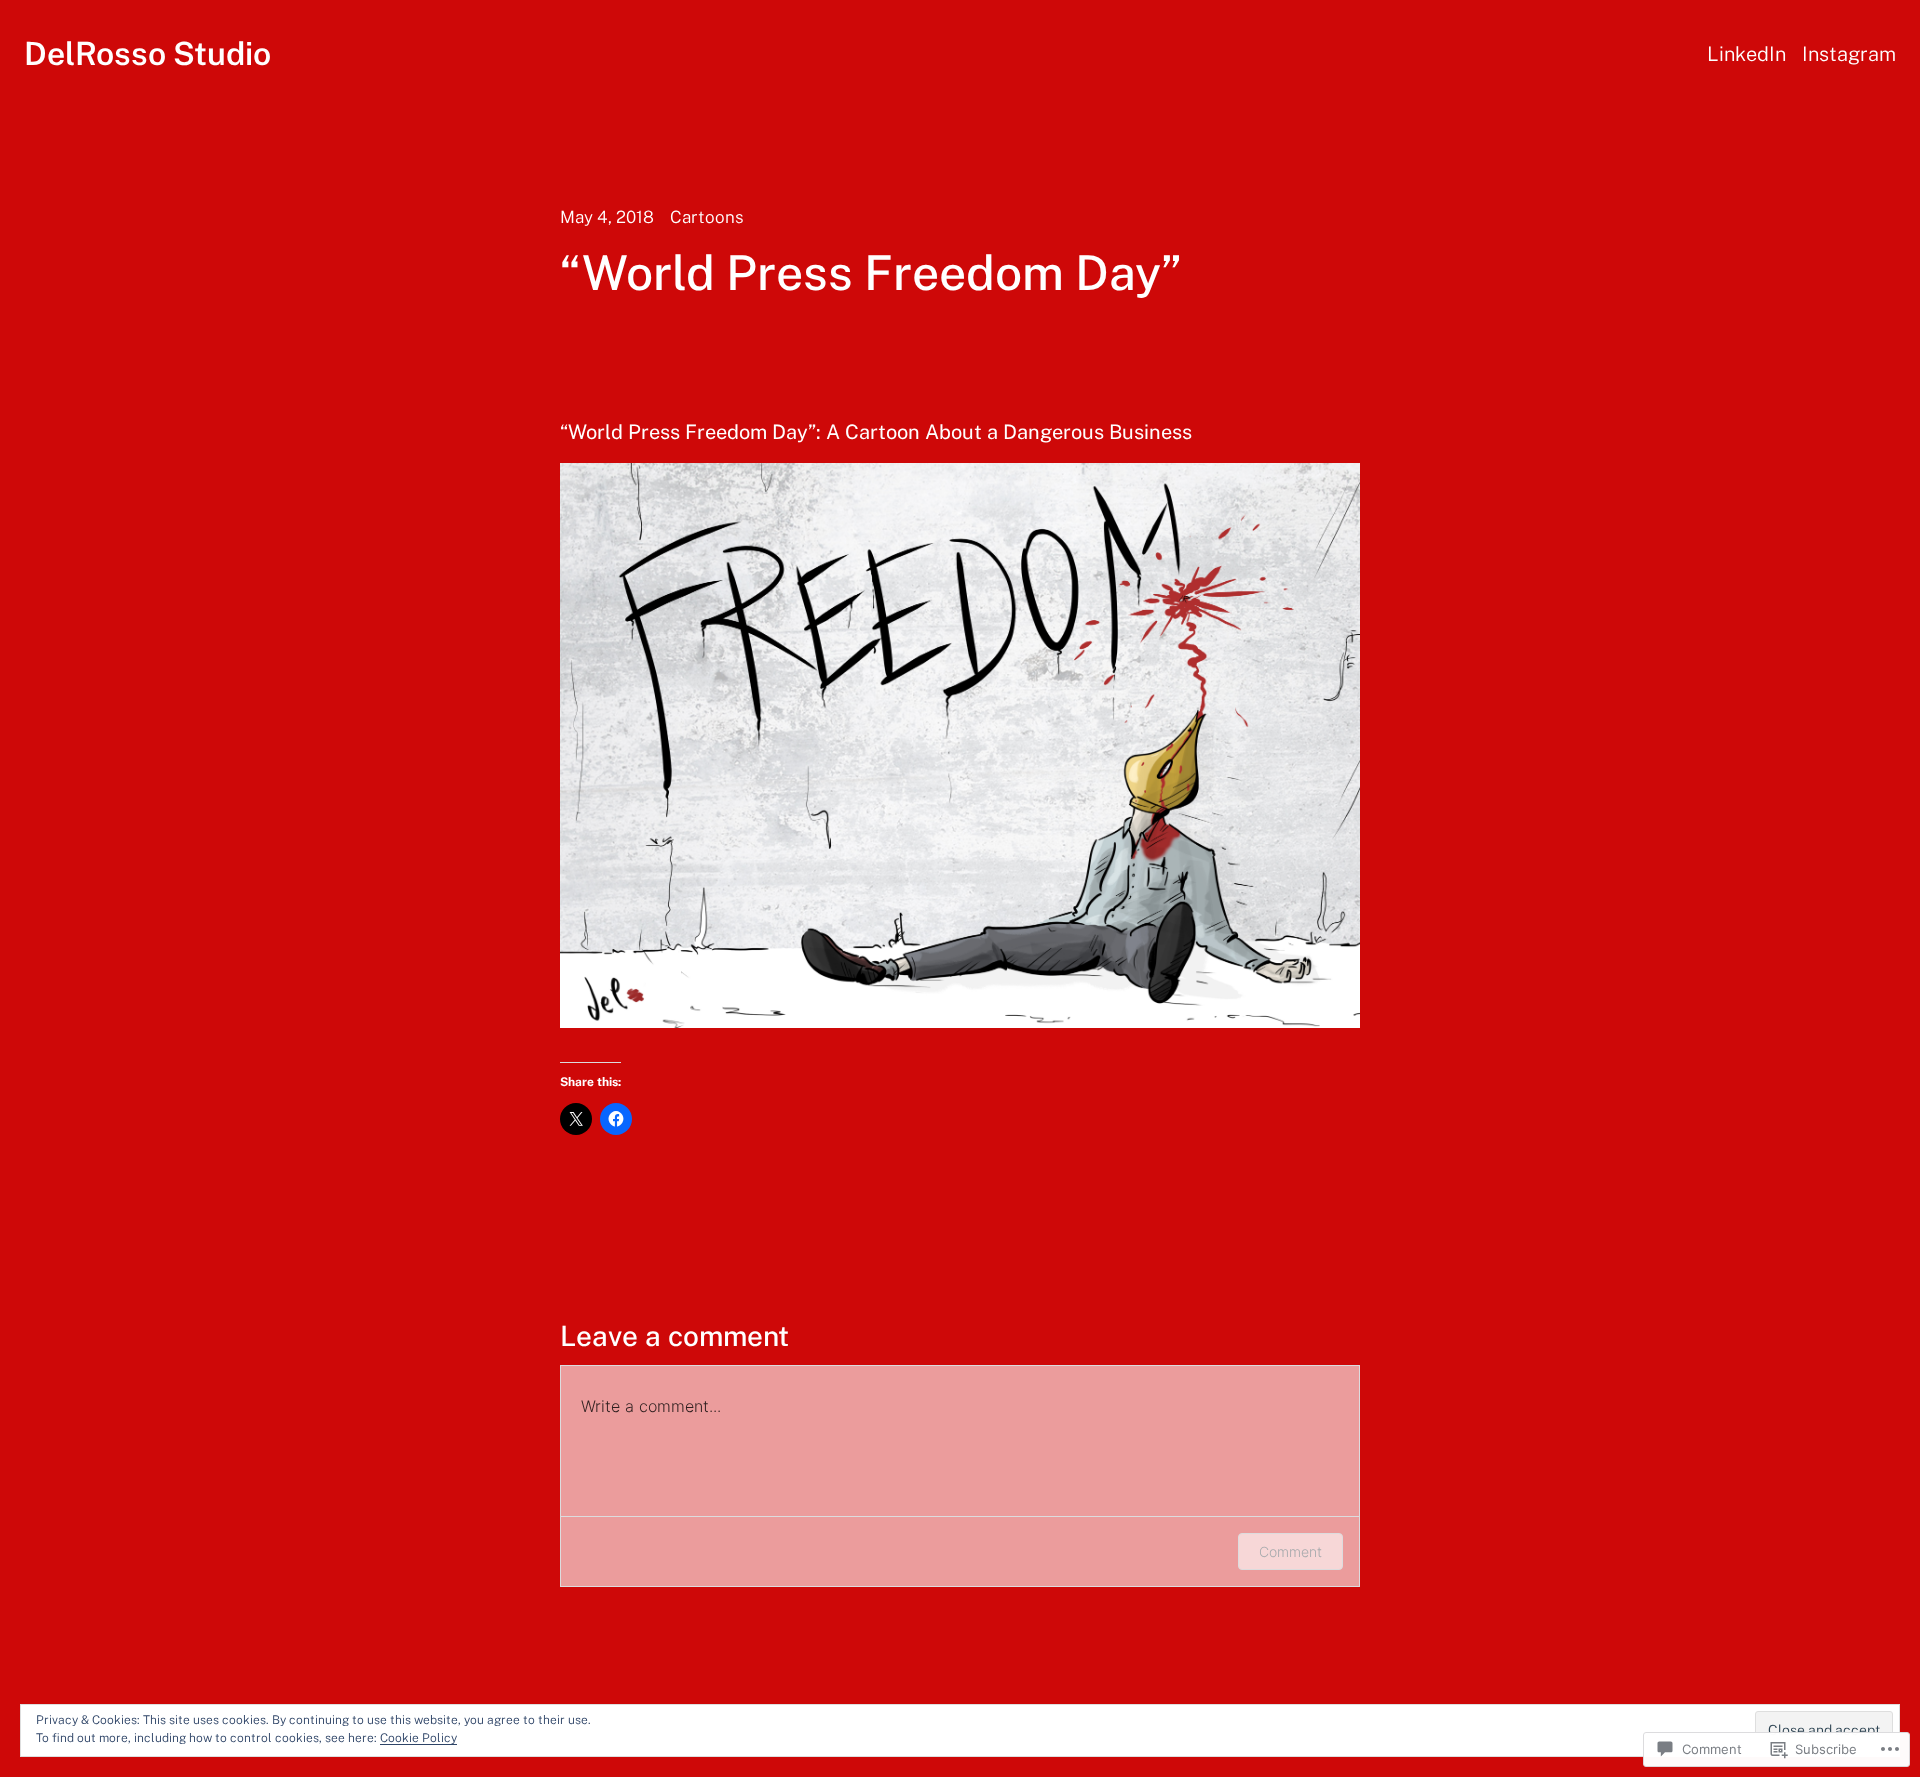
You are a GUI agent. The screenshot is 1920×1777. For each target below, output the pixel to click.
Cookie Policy (418, 1738)
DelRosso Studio (147, 53)
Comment (1290, 1551)
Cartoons (707, 217)
